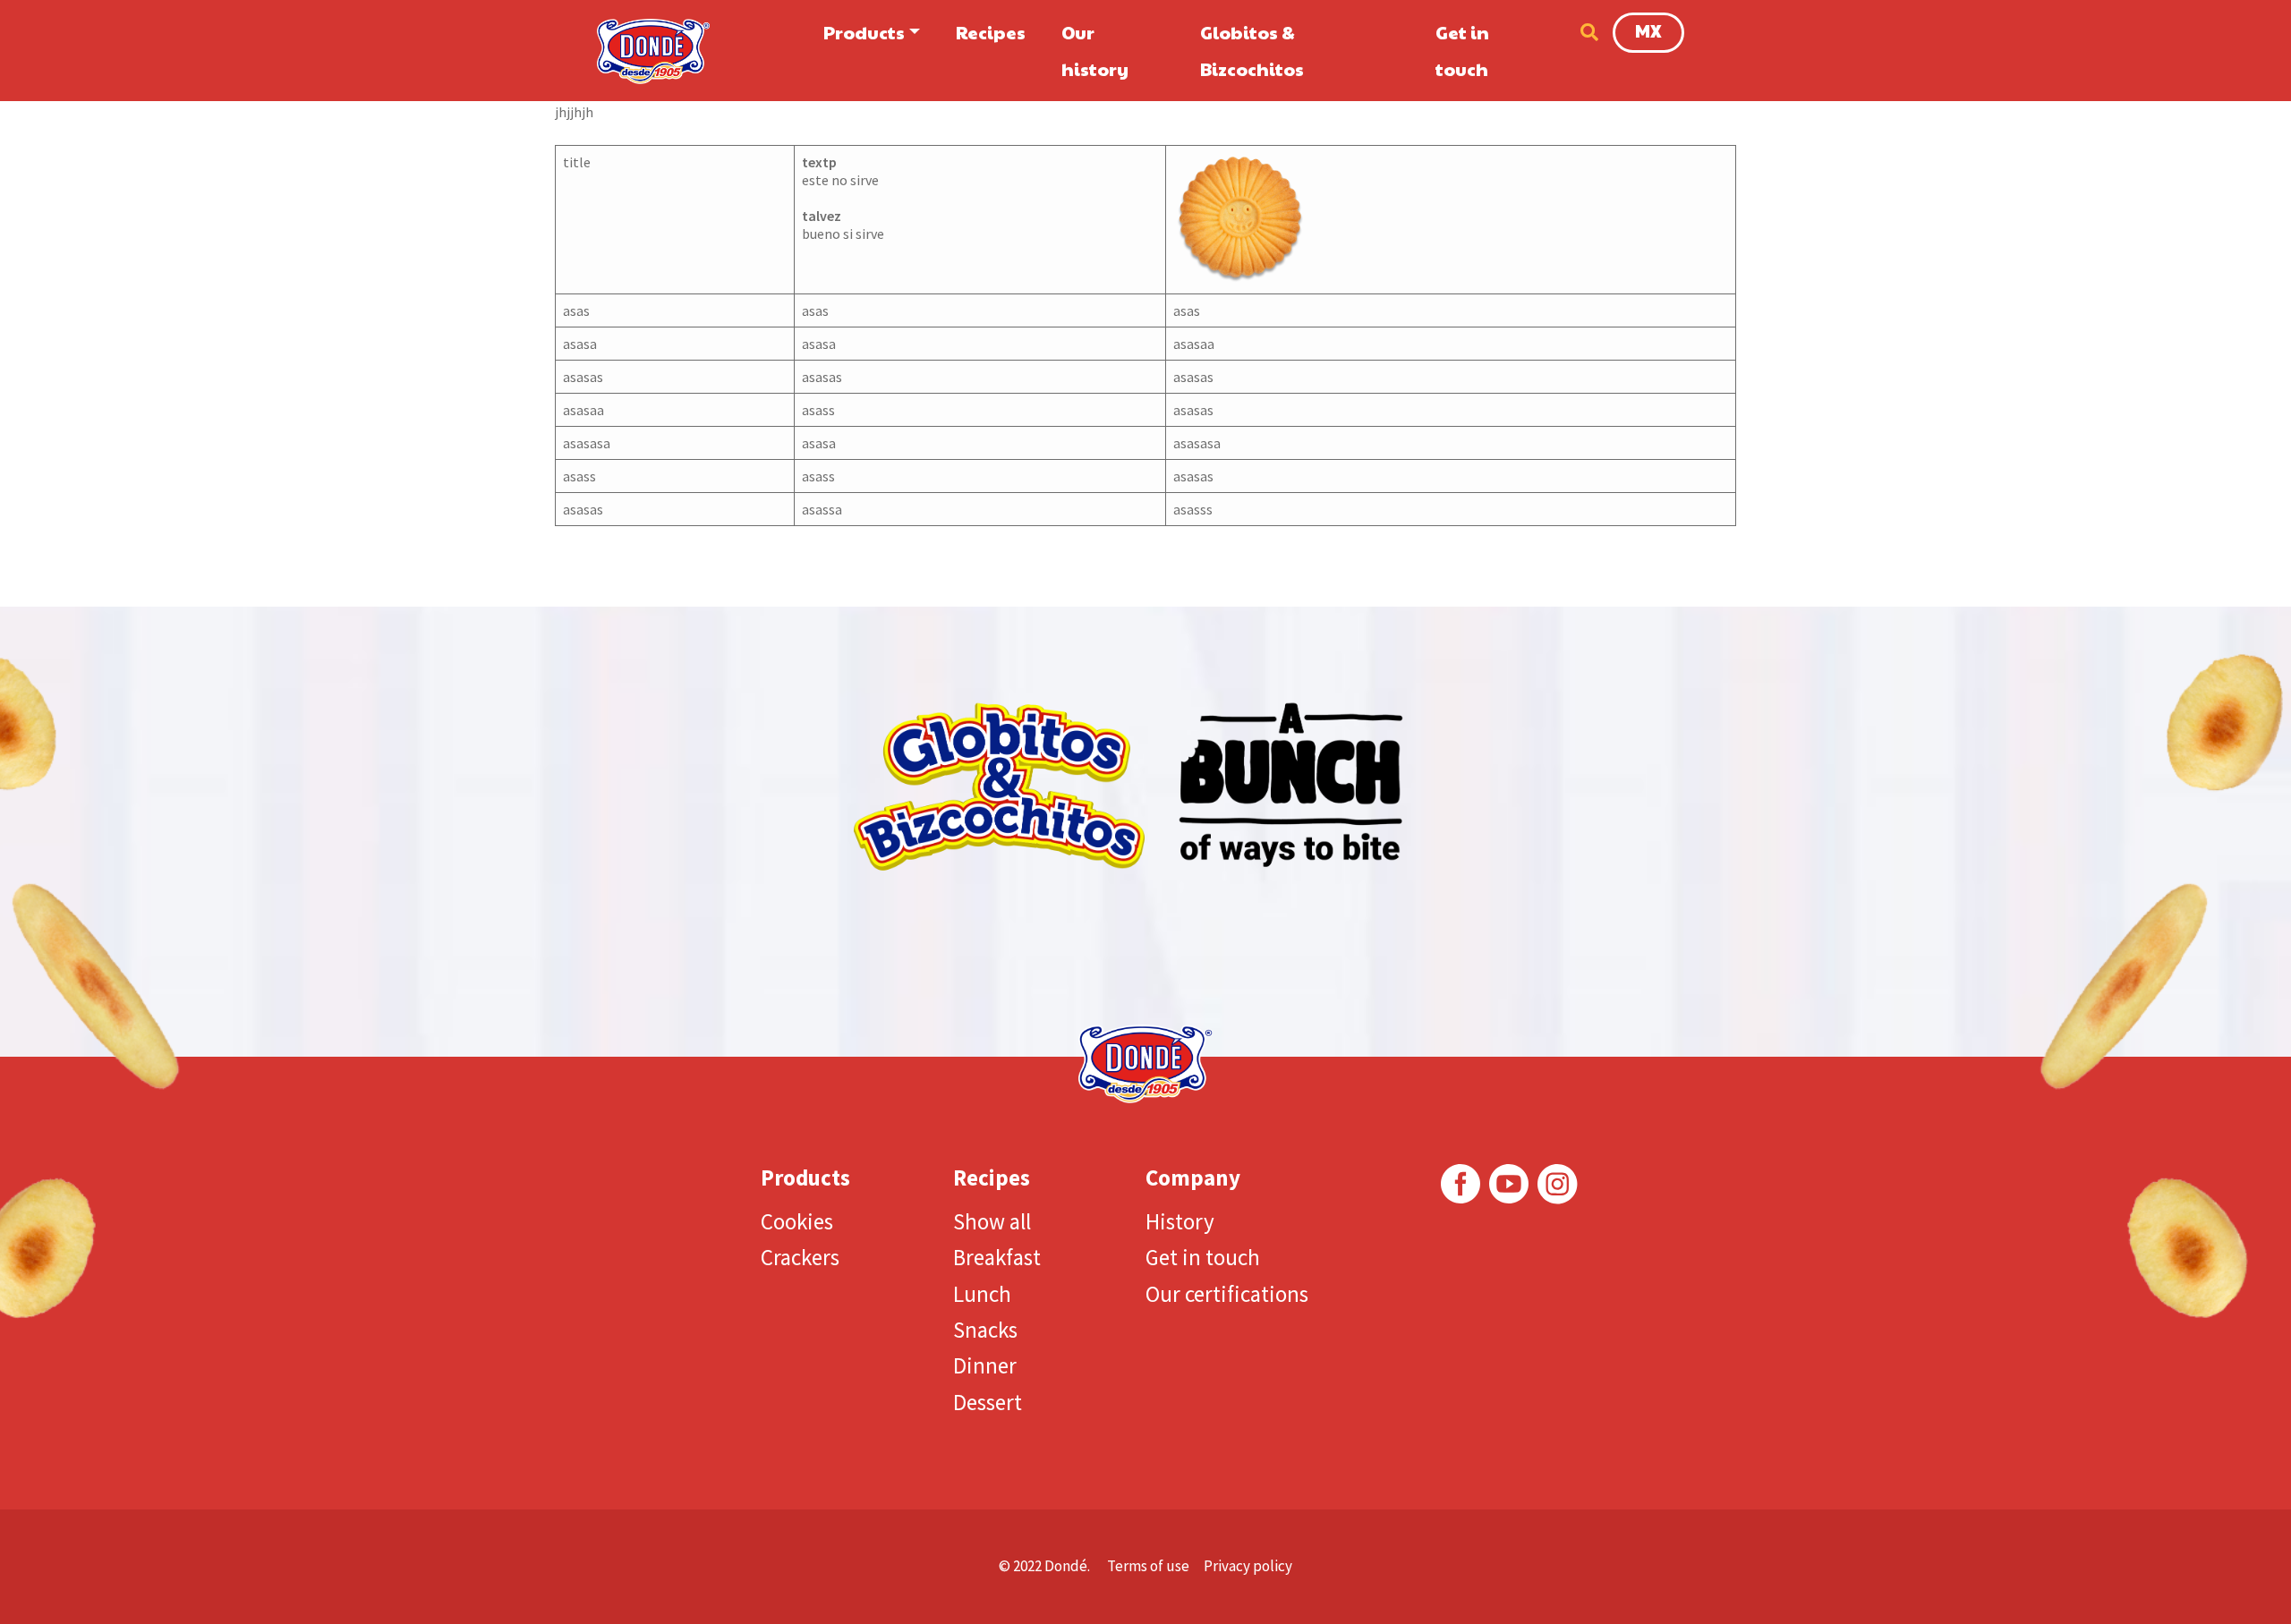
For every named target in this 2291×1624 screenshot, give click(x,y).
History (1180, 1221)
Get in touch (1462, 51)
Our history (1095, 51)
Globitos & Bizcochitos (1252, 51)
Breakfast (997, 1257)
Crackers (800, 1257)
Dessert (988, 1402)
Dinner (985, 1365)
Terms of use (1148, 1566)
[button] (1585, 32)
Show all (992, 1221)
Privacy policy (1248, 1566)
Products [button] (864, 32)
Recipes (991, 32)
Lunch (982, 1294)
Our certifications (1227, 1294)
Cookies (797, 1221)
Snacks (985, 1330)
